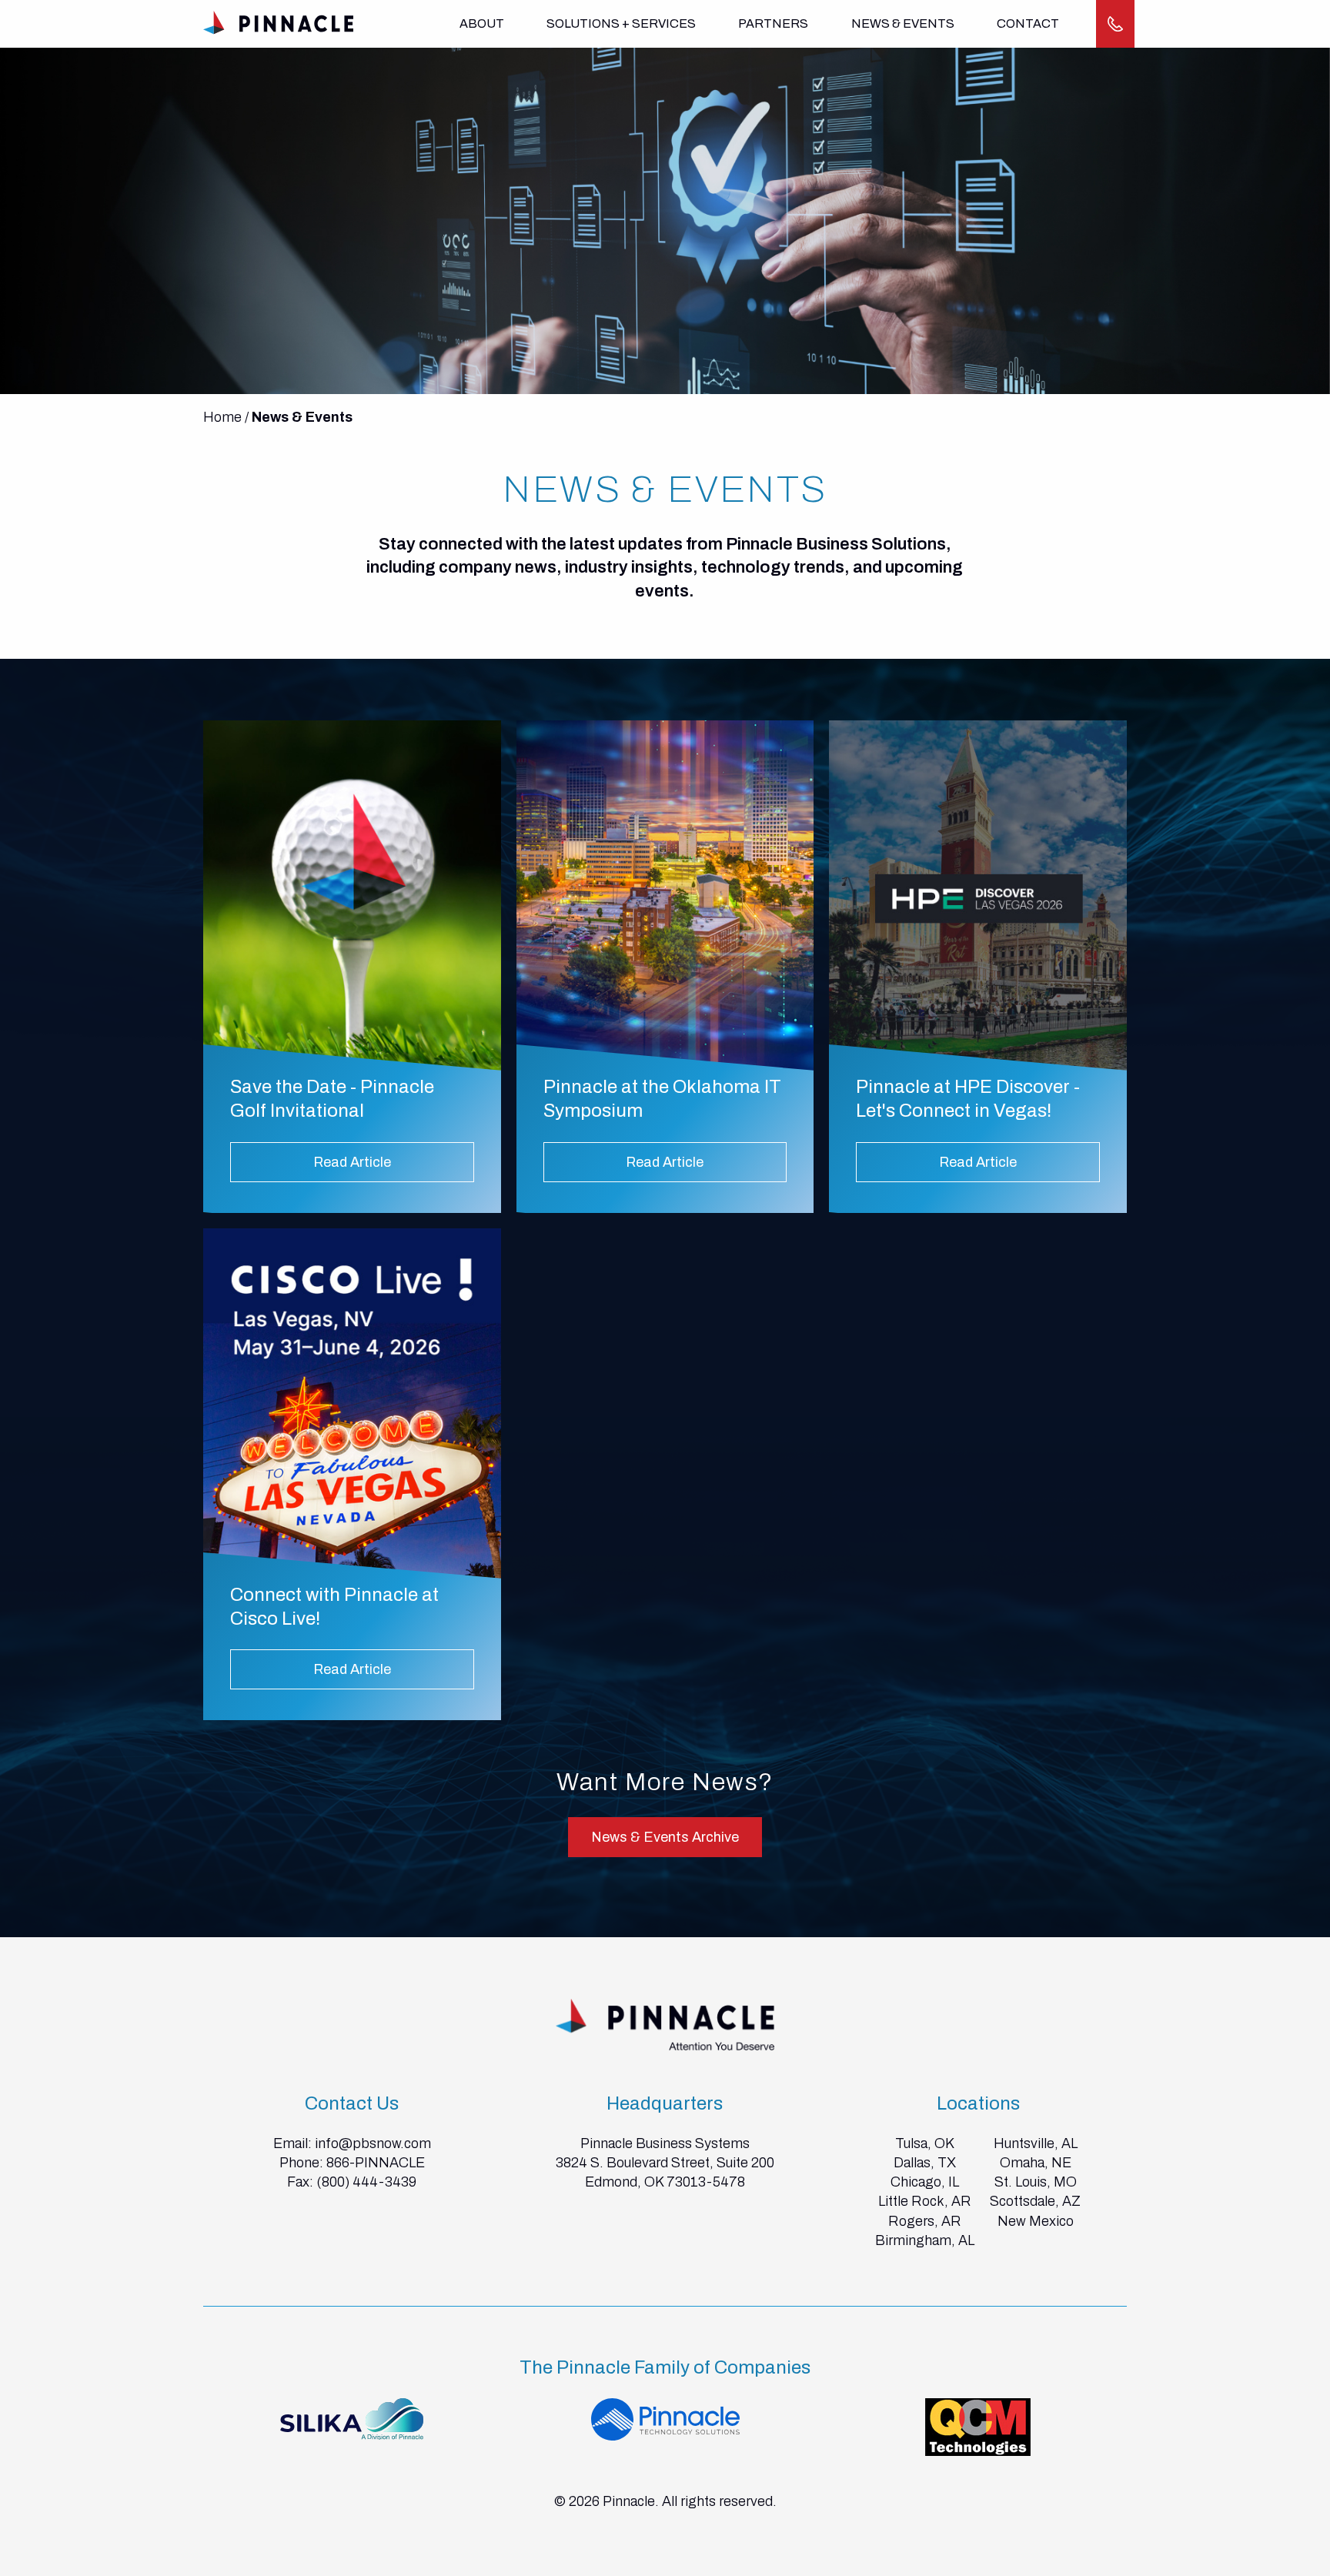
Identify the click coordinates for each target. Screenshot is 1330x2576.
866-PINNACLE (376, 2163)
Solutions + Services (621, 23)
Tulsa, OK (925, 2143)
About (482, 23)
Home (222, 417)
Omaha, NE (1036, 2163)
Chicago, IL (925, 2182)
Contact (1028, 23)
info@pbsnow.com (373, 2143)
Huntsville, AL (1036, 2143)
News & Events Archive (665, 1837)
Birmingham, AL (925, 2240)
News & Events (903, 23)
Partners (773, 23)
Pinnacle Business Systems (665, 2143)
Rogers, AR (925, 2221)
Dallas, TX (925, 2163)
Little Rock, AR (925, 2201)
